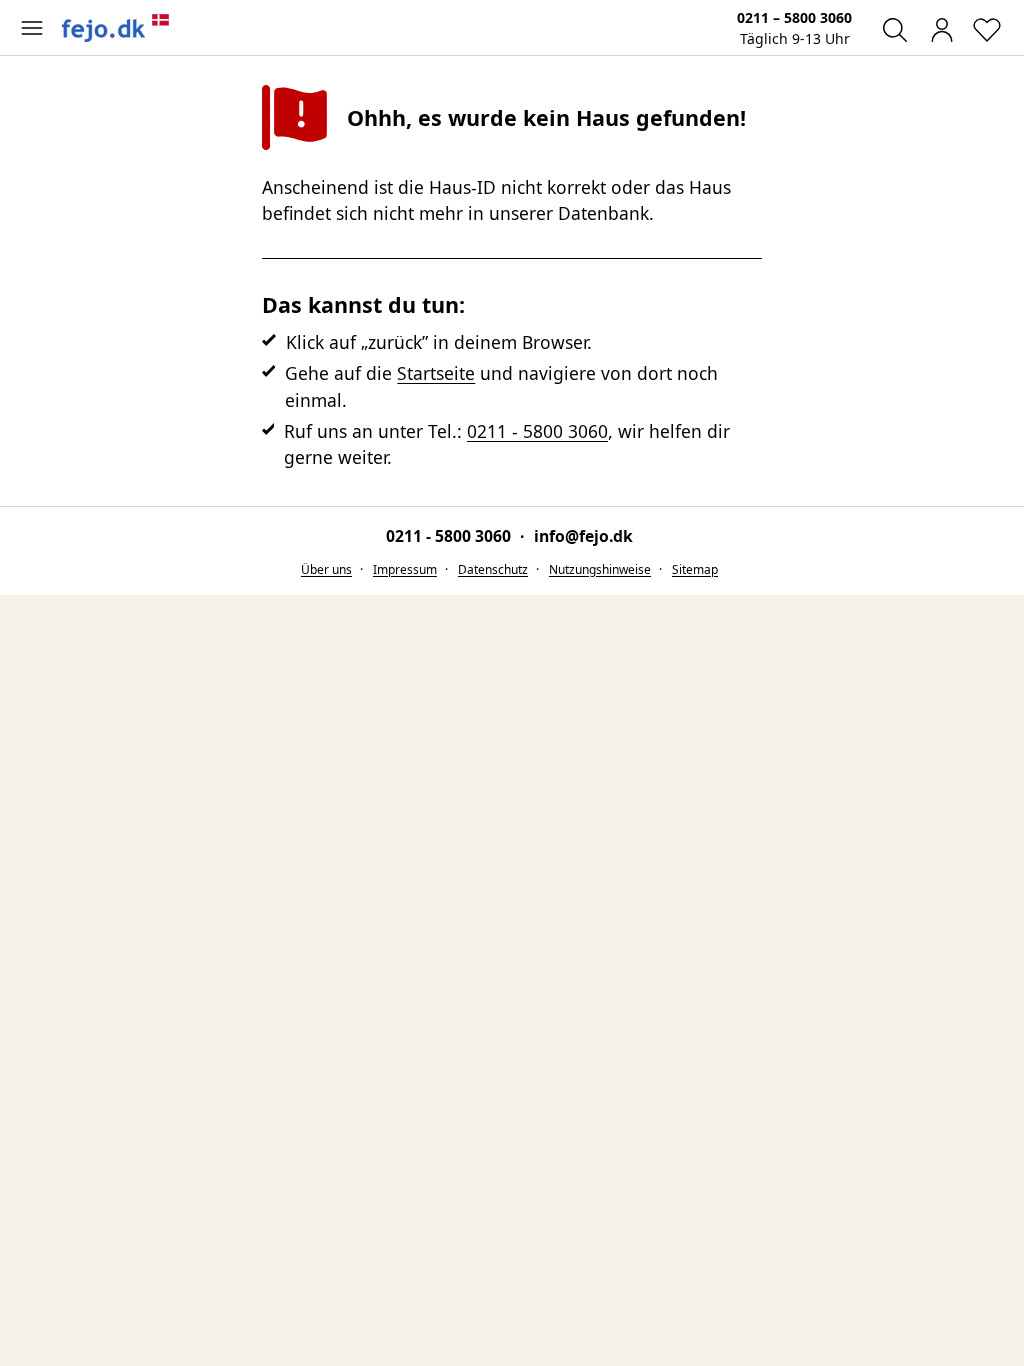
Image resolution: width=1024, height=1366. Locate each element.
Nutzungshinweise (600, 569)
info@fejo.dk (583, 536)
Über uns (326, 569)
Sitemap (695, 569)
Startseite (436, 373)
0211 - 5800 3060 (537, 431)
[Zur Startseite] (116, 28)
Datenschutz (493, 569)
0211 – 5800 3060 (794, 17)
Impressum (405, 569)
